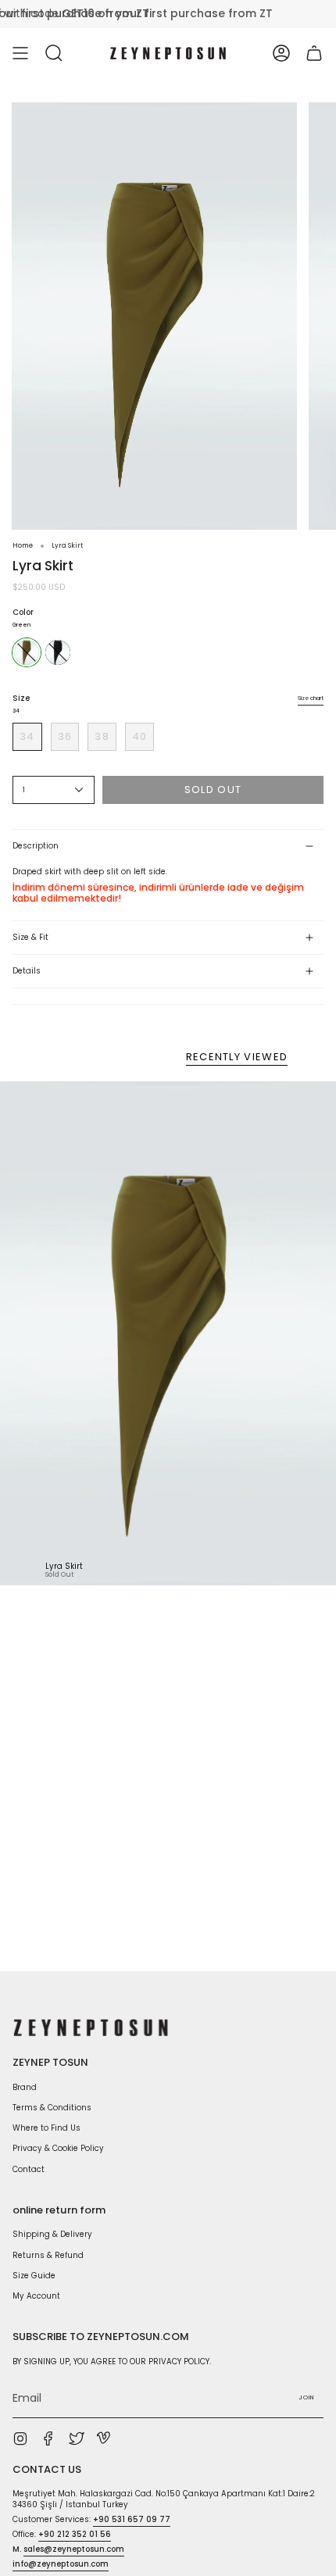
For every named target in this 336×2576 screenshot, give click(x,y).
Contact (29, 2169)
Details (27, 971)
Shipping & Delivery (52, 2234)
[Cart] (314, 53)
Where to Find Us (46, 2128)
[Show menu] (20, 53)
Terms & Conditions (52, 2108)
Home (23, 545)
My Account (36, 2296)
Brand (25, 2087)
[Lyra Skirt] (168, 1333)
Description (36, 846)
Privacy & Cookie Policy (58, 2148)
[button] (54, 53)
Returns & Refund (48, 2255)
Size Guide (34, 2276)
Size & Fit (30, 937)
